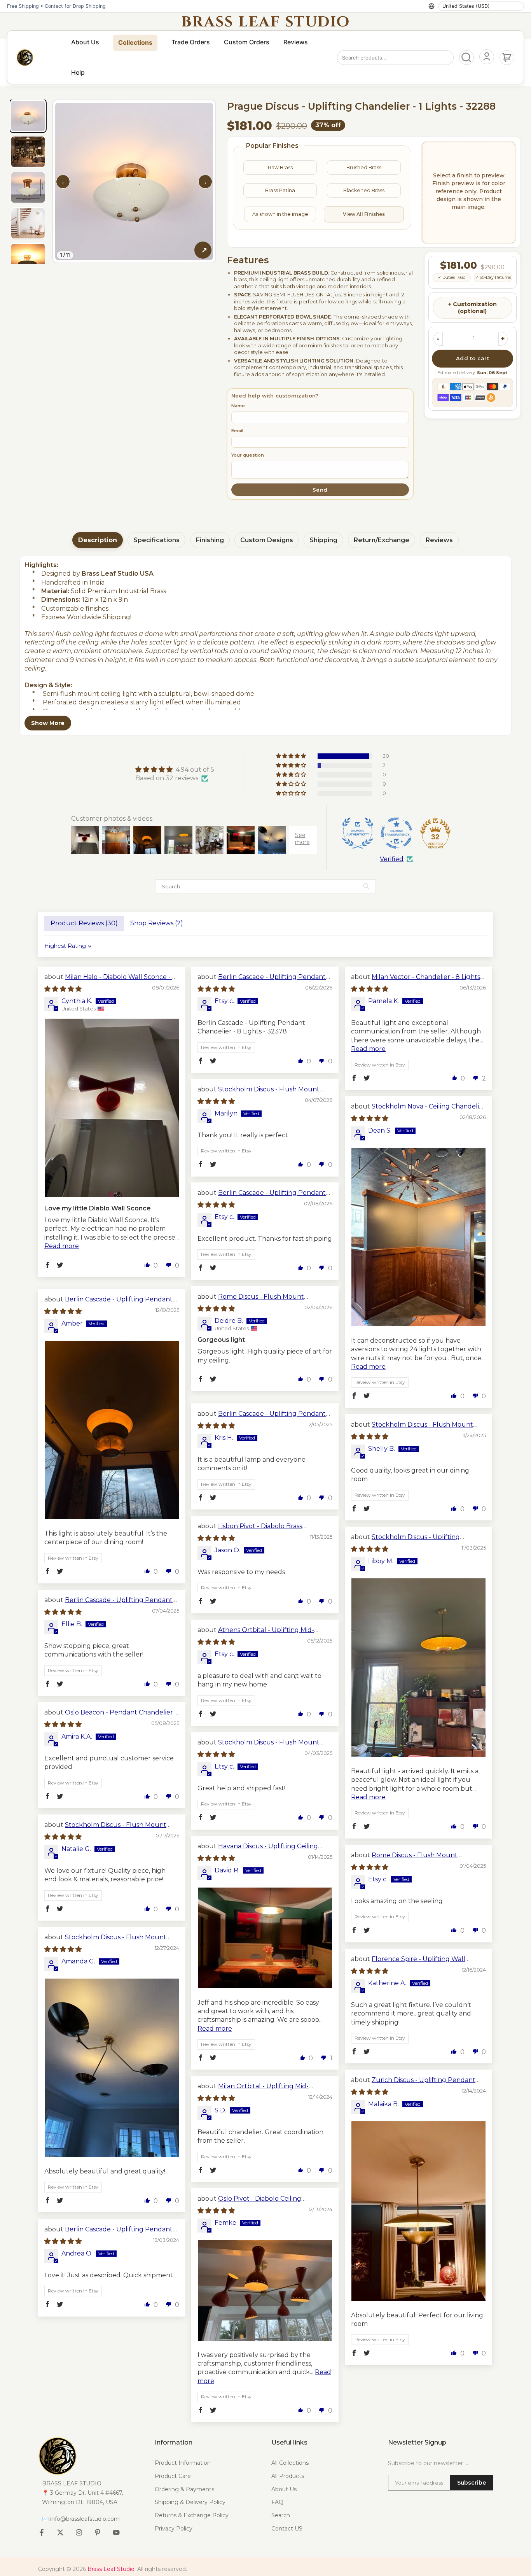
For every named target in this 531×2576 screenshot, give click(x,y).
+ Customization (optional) (472, 308)
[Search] (466, 58)
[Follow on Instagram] (79, 2532)
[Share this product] (203, 250)
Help (78, 72)
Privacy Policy (174, 2529)
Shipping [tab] (323, 540)
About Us (85, 42)
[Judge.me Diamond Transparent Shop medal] (397, 833)
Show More (48, 723)
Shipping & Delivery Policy (190, 2502)
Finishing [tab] (210, 540)
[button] (292, 756)
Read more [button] (62, 1246)
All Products (288, 2476)
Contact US (287, 2529)
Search (281, 2515)
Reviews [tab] (439, 540)
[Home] (25, 58)
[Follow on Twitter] (60, 2532)
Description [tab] (98, 540)
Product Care (173, 2476)
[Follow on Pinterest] (98, 2532)
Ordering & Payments (184, 2489)
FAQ (277, 2502)
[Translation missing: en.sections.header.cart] (507, 58)
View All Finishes (364, 214)
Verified (392, 859)
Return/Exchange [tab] (382, 540)
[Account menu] (487, 57)
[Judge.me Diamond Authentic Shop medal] (358, 833)
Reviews (296, 42)
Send (320, 490)
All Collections (290, 2463)
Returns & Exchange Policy (192, 2515)
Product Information (183, 2463)
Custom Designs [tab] (267, 540)
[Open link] (91, 2456)
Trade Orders (191, 42)
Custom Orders (247, 42)
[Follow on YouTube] (116, 2532)
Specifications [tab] (156, 540)
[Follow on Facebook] (42, 2532)
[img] (175, 770)
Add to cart (473, 358)
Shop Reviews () (157, 923)
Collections (135, 42)
